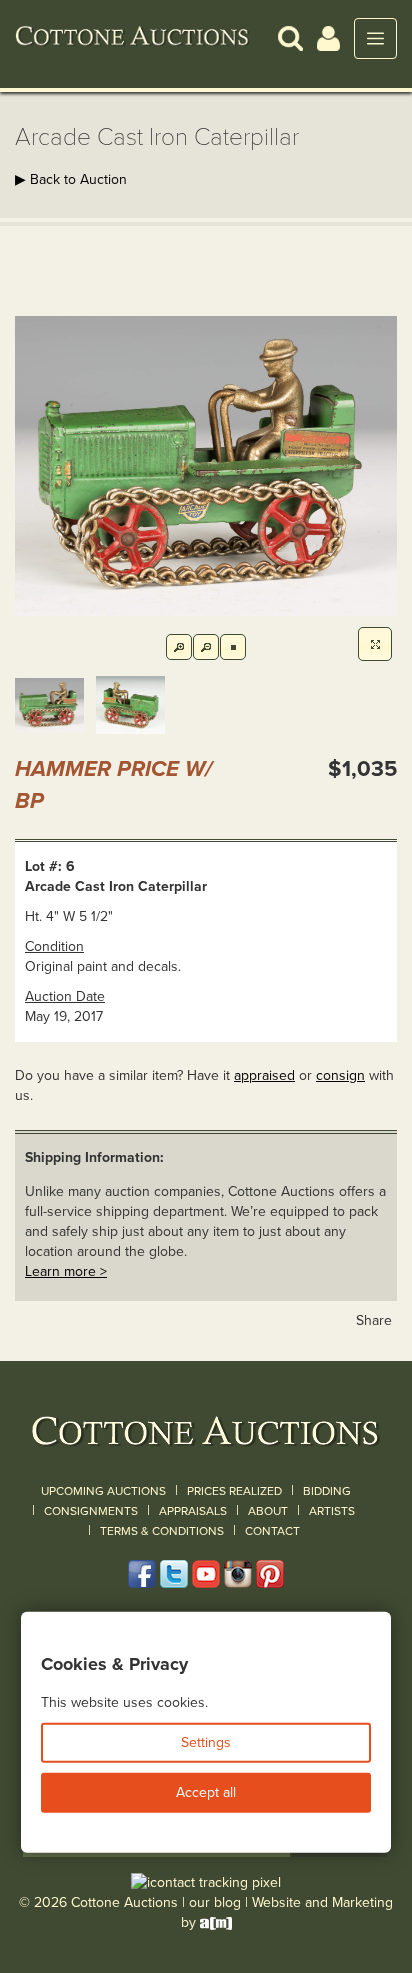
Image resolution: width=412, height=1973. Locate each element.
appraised (264, 1075)
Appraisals (193, 1511)
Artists (332, 1511)
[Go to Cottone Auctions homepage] (132, 38)
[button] (290, 37)
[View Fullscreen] (375, 644)
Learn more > (66, 1271)
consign (340, 1075)
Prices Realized (234, 1491)
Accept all (206, 1792)
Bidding (327, 1491)
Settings (206, 1742)
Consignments (91, 1511)
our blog (215, 1902)
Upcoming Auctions (103, 1491)
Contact (272, 1531)
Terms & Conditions (162, 1531)
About (268, 1511)
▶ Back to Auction (71, 179)
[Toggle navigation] (375, 38)
